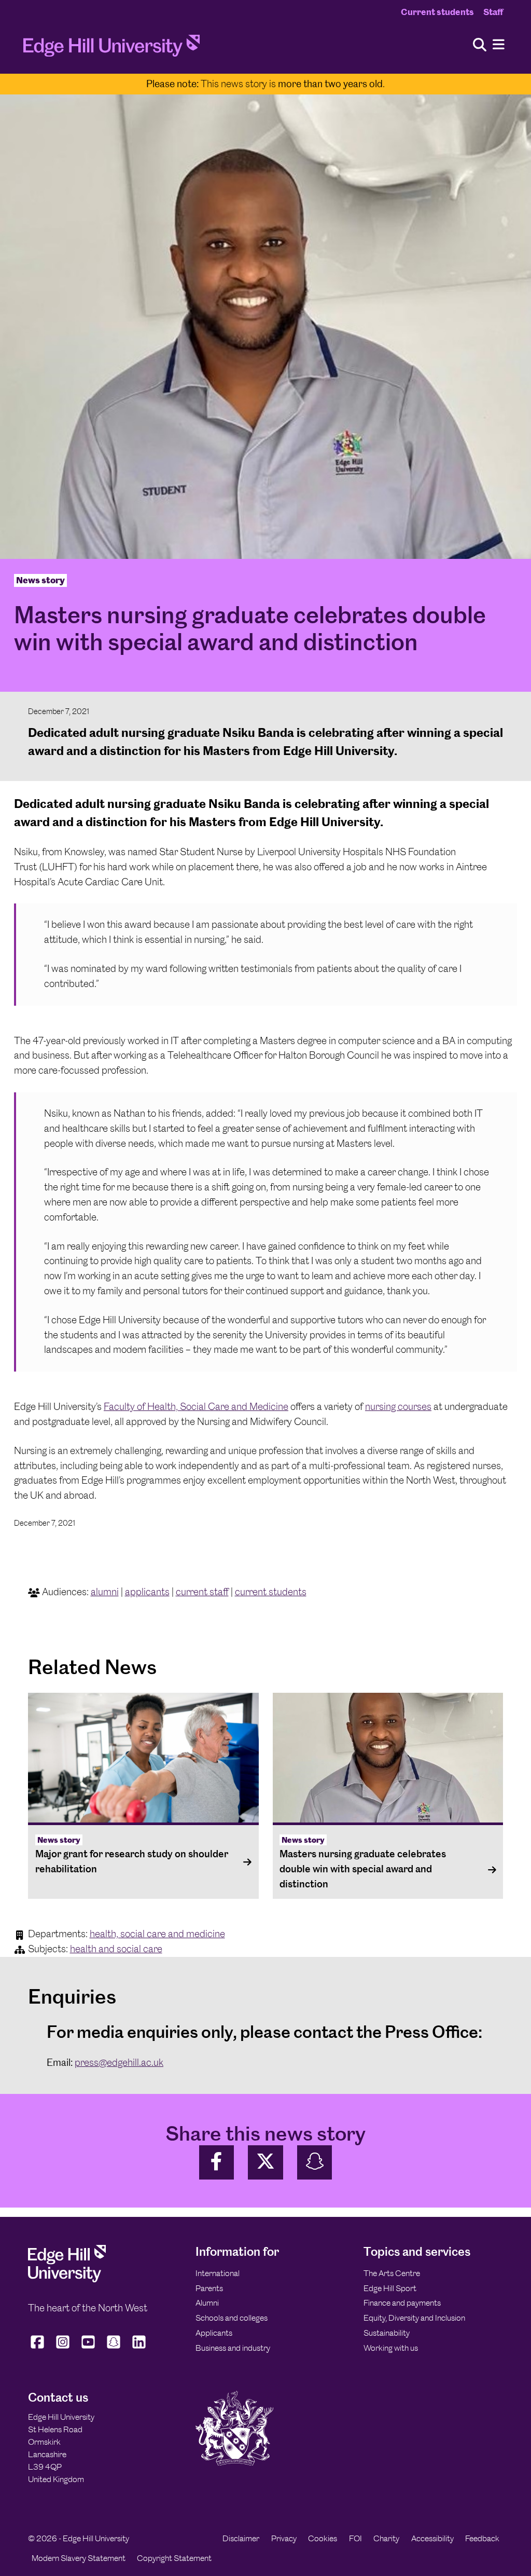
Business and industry (233, 2348)
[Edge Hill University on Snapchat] (114, 2348)
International (218, 2273)
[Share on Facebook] (217, 2163)
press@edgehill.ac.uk (119, 2063)
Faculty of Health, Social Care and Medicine (196, 1407)
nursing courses (398, 1407)
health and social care (116, 1949)
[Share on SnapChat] (315, 2163)
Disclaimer (241, 2538)
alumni (105, 1592)
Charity (386, 2538)
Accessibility (432, 2538)
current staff (202, 1592)
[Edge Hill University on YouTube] (88, 2348)
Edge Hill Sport (390, 2288)
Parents (209, 2288)
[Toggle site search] (480, 45)
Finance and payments (402, 2303)
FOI (355, 2538)
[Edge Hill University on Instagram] (63, 2348)
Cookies (323, 2538)
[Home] (111, 49)
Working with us (391, 2348)
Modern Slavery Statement (79, 2558)
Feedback (482, 2538)
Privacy (284, 2538)
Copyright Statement (174, 2558)
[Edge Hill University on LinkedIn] (139, 2348)
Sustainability (387, 2333)
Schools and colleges (232, 2318)
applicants (147, 1592)
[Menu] (499, 45)
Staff (493, 12)
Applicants (214, 2333)
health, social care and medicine (157, 1934)
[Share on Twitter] (265, 2163)
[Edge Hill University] (67, 2280)
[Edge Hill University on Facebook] (39, 2348)
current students (271, 1592)
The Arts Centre (392, 2273)
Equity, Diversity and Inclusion (414, 2318)
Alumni (207, 2303)
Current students (437, 12)
